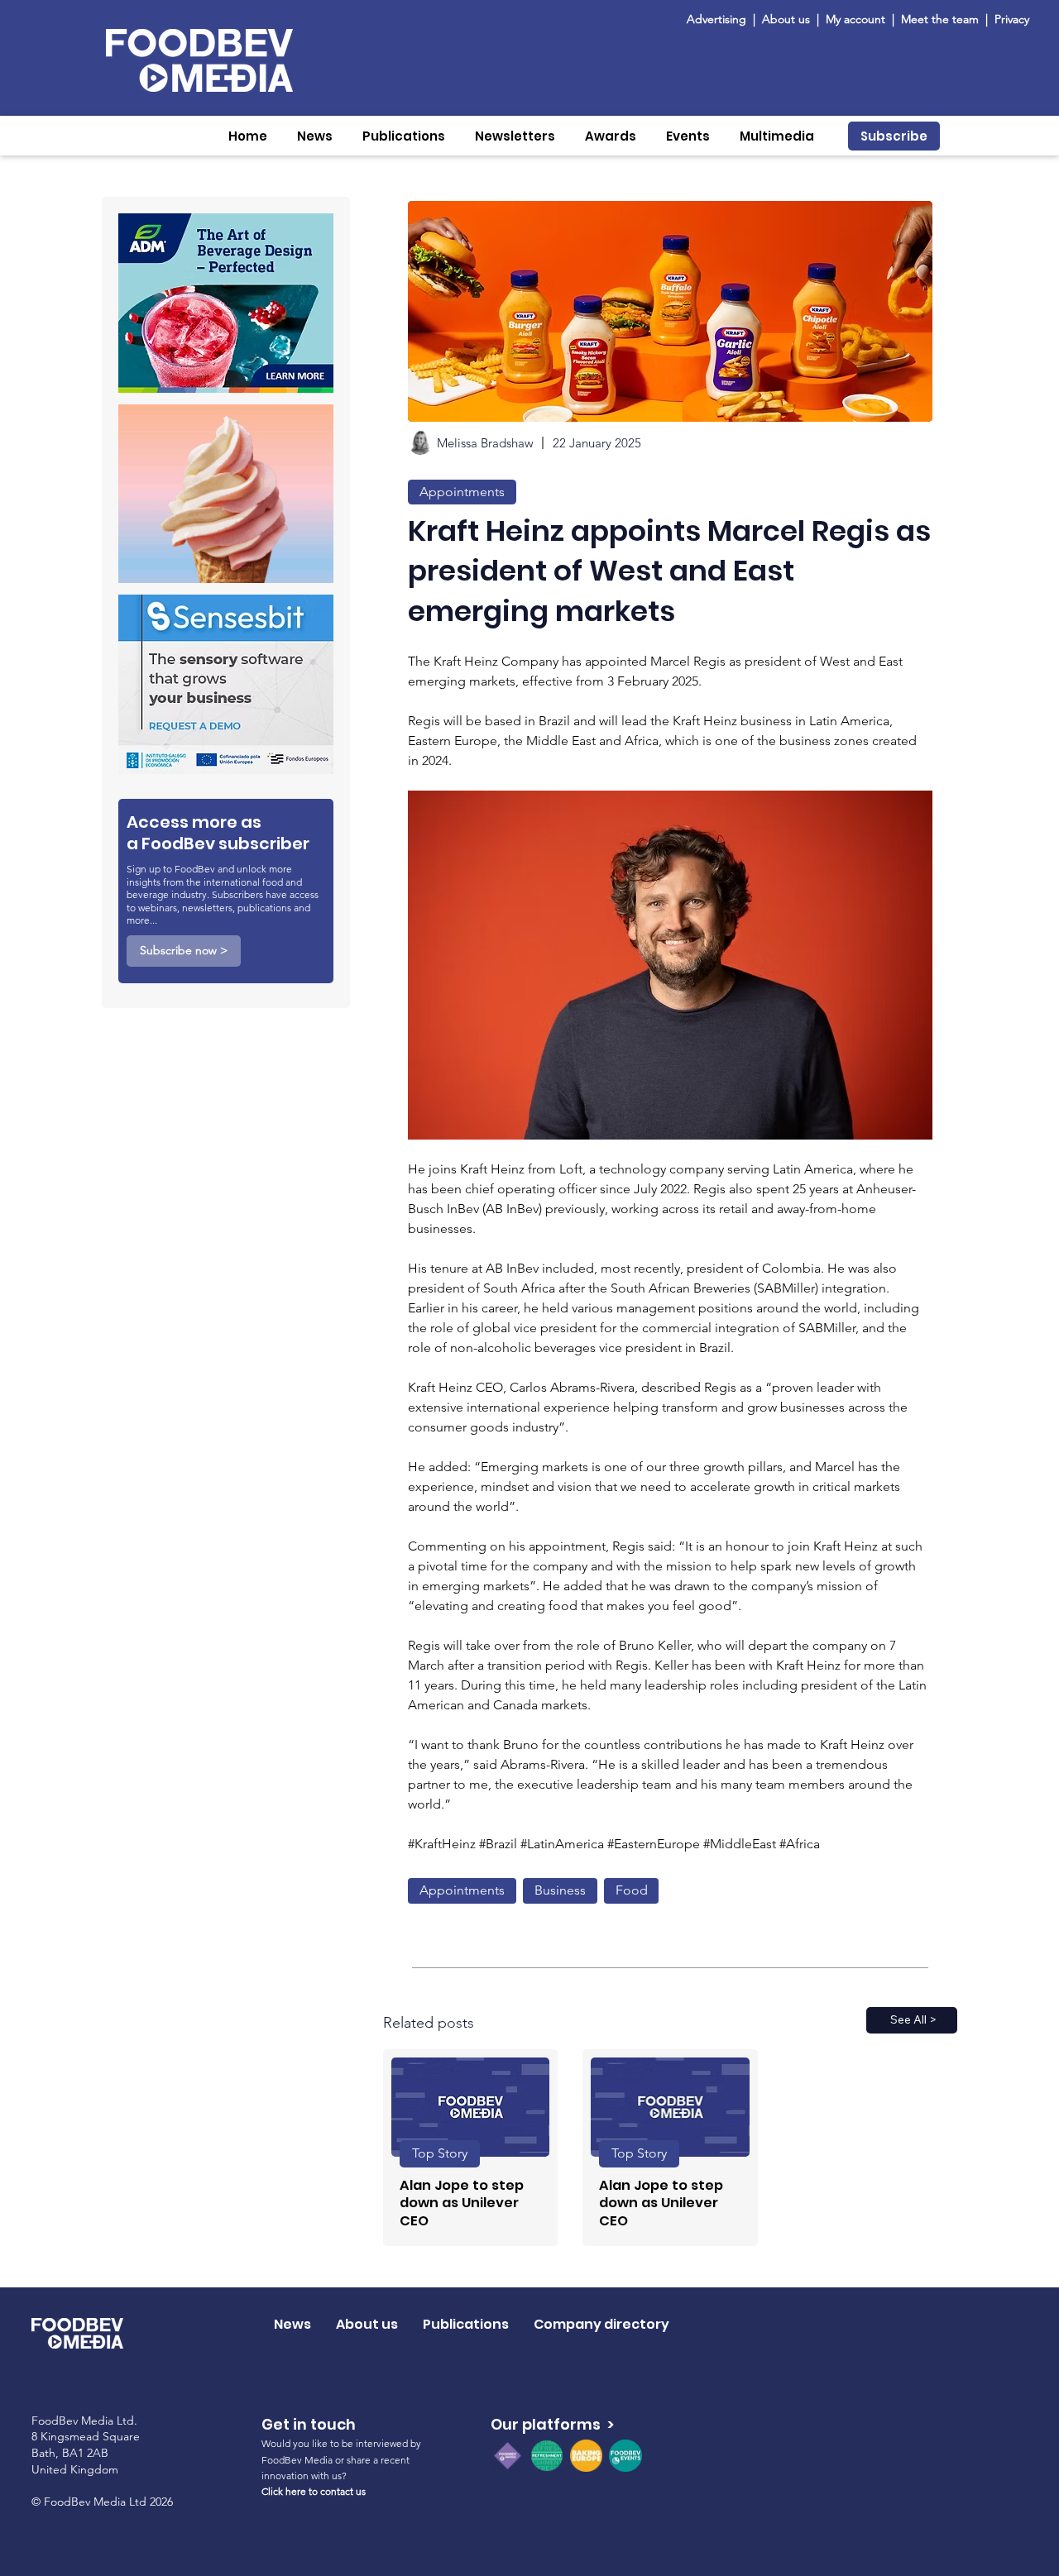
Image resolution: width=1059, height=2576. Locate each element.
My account (855, 19)
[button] (315, 136)
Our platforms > (552, 2424)
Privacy (1012, 19)
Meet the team (942, 19)
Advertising (720, 19)
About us (786, 19)
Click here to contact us (314, 2491)
